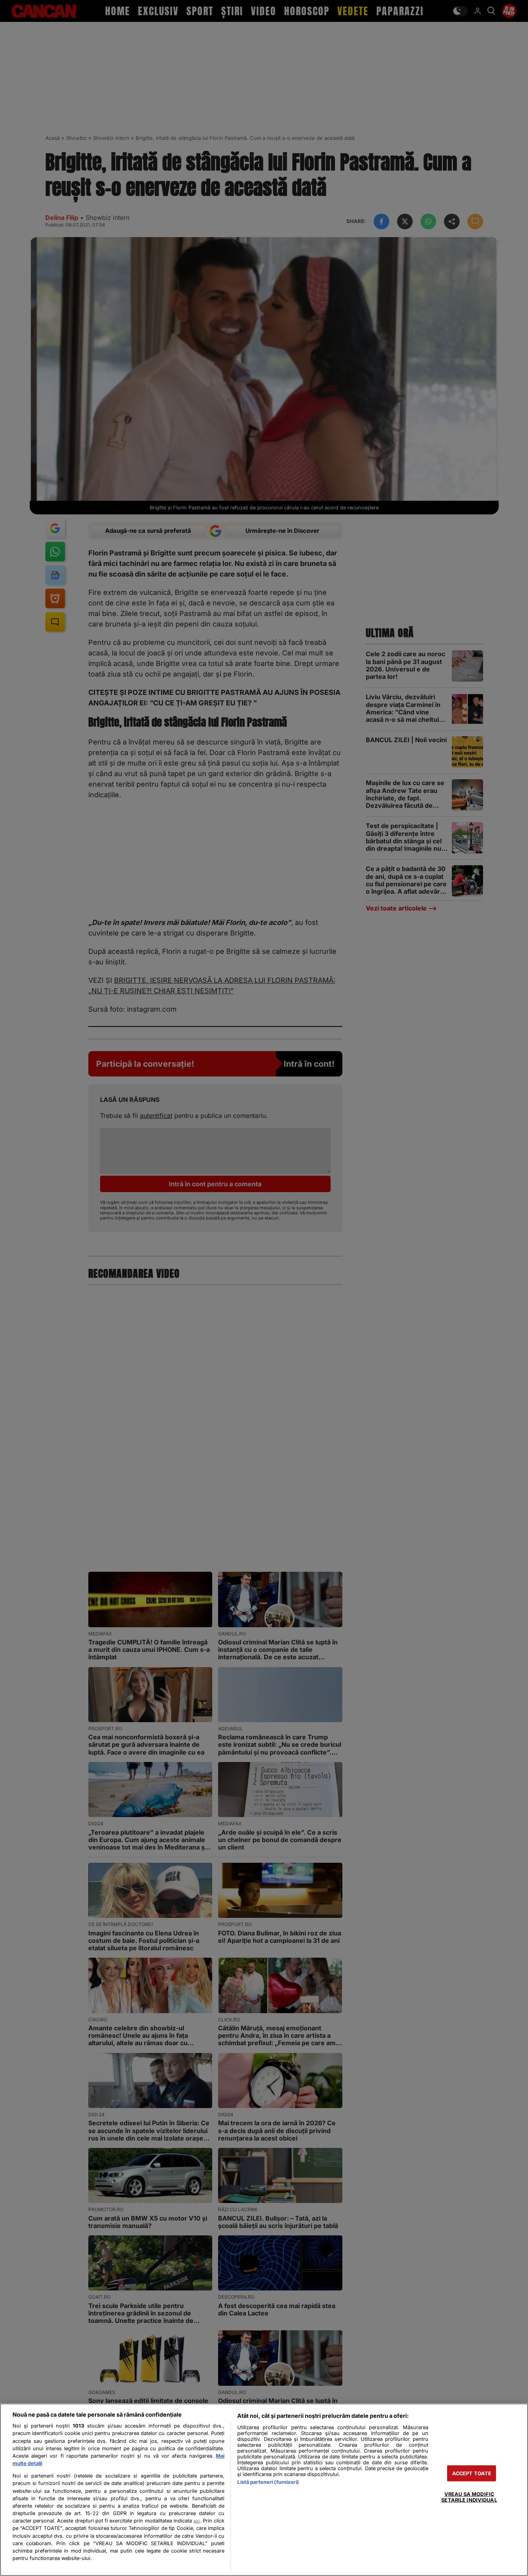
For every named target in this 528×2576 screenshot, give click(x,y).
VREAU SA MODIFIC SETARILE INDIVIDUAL (469, 2497)
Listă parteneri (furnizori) (268, 2482)
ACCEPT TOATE (472, 2473)
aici (197, 2521)
